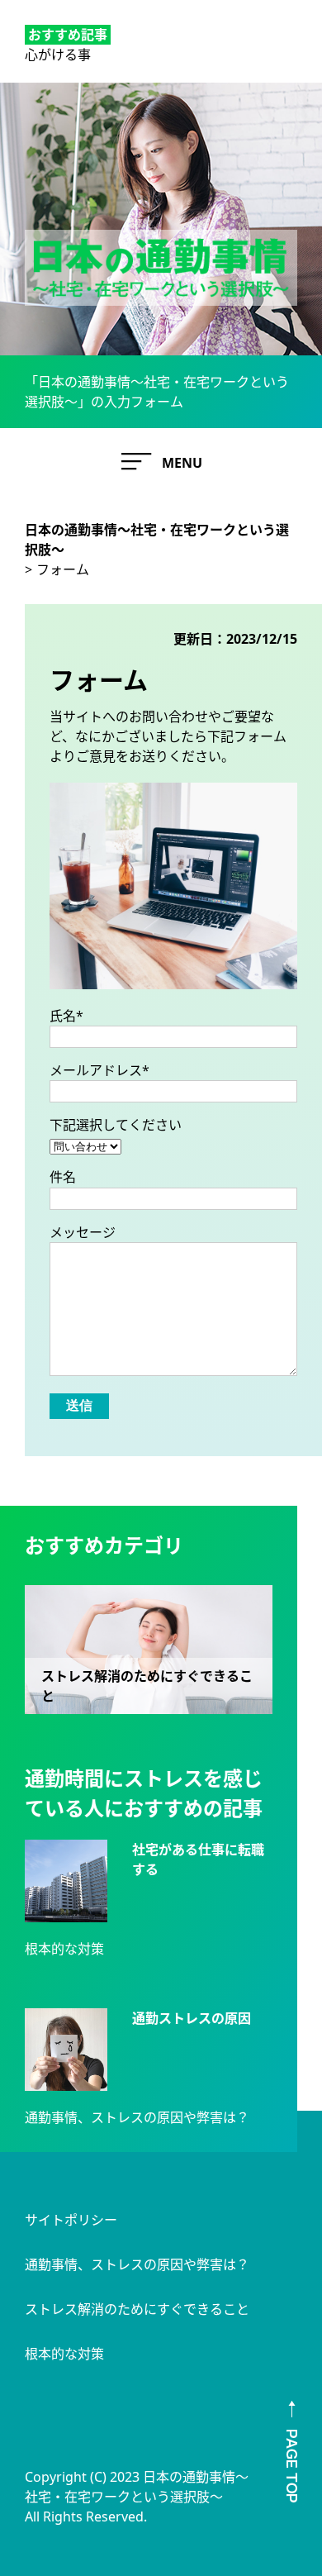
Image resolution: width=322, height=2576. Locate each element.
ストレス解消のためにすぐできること (137, 2309)
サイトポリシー (71, 2220)
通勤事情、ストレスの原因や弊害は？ (137, 2117)
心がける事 (58, 55)
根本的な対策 (64, 1949)
